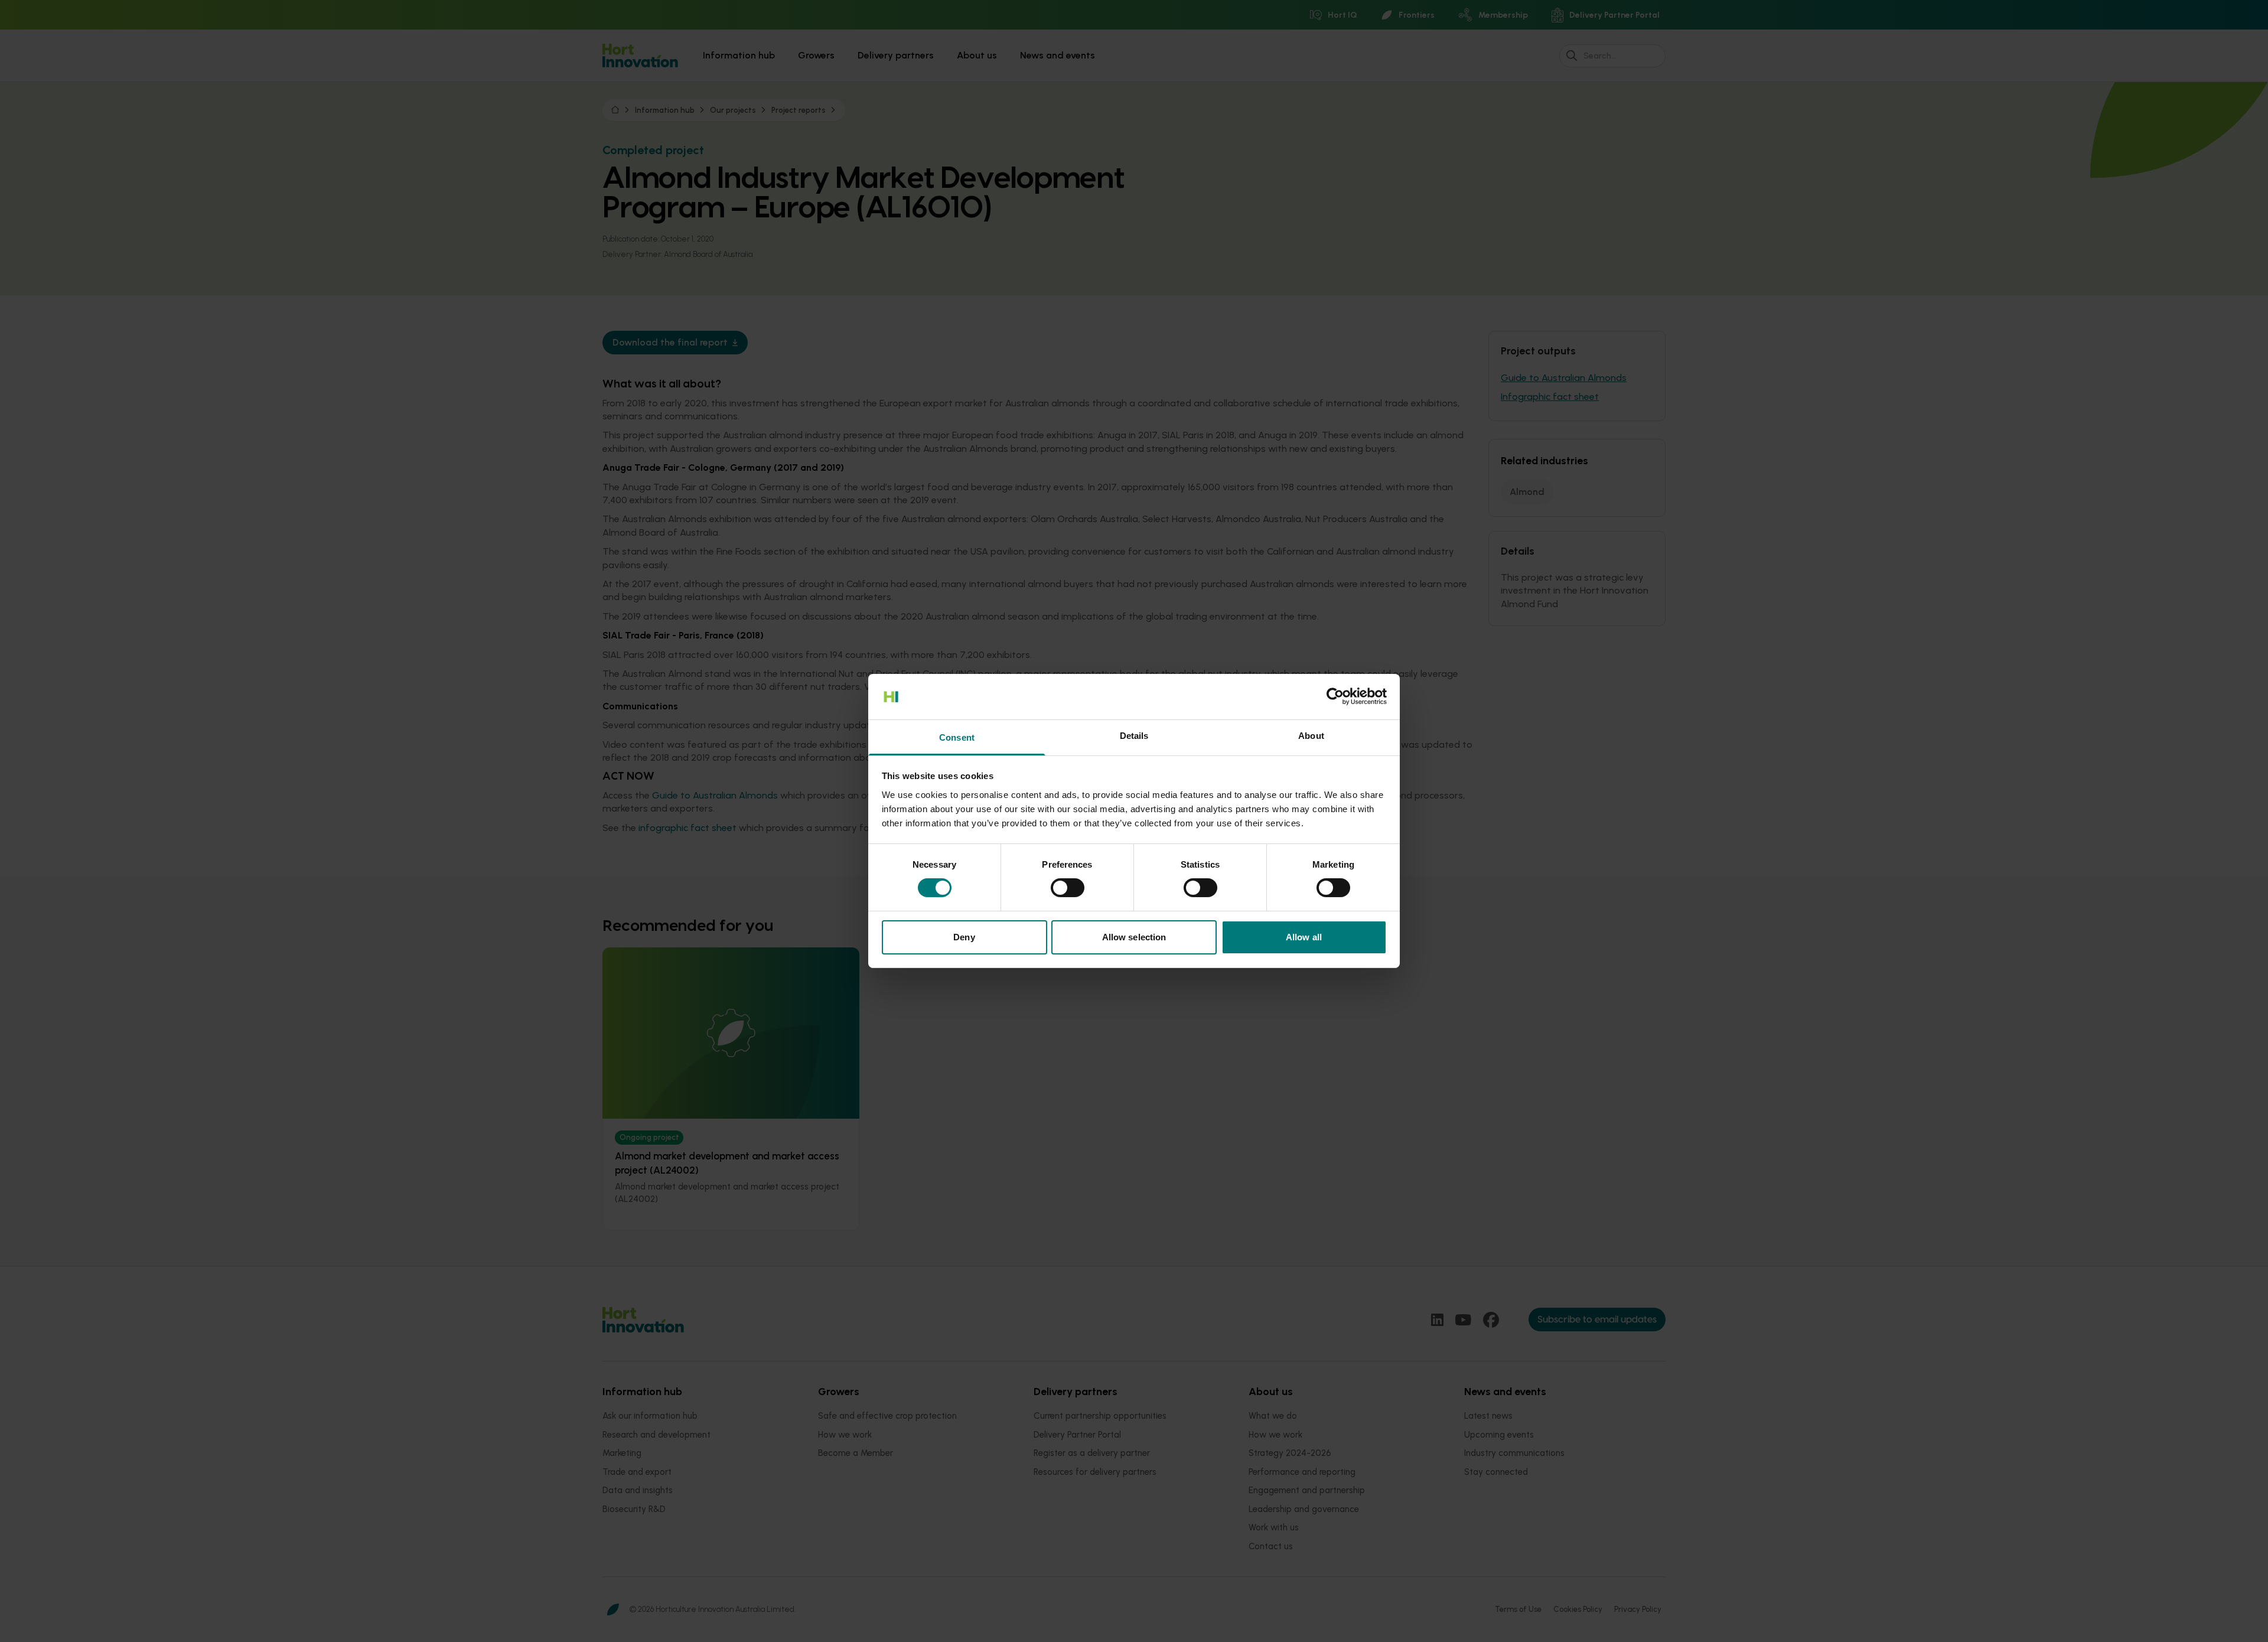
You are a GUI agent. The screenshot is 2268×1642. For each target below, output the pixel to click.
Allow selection (1134, 937)
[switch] (1068, 888)
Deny (964, 937)
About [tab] (1311, 736)
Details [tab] (1134, 736)
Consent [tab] (957, 737)
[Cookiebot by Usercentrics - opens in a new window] (1335, 696)
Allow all (1304, 937)
